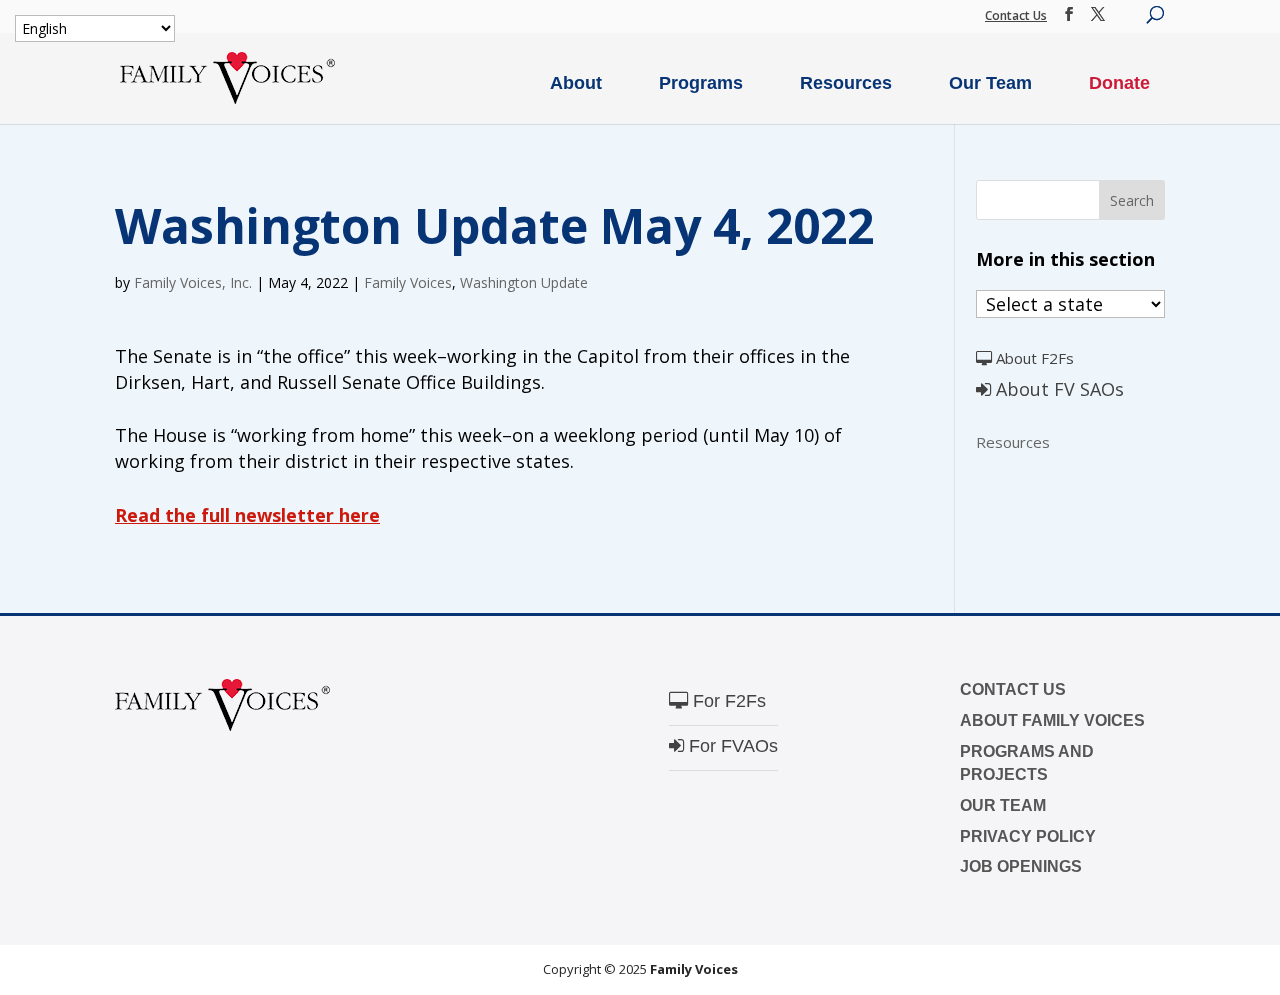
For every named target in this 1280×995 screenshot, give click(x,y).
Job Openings (1021, 866)
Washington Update (524, 282)
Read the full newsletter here (247, 515)
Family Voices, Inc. (193, 282)
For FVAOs (731, 746)
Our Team (990, 83)
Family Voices (408, 282)
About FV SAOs (1057, 389)
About (576, 83)
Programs (701, 83)
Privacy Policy (1028, 836)
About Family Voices (1052, 720)
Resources (846, 83)
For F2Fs (727, 701)
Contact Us (1016, 15)
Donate (1119, 83)
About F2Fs (1033, 358)
